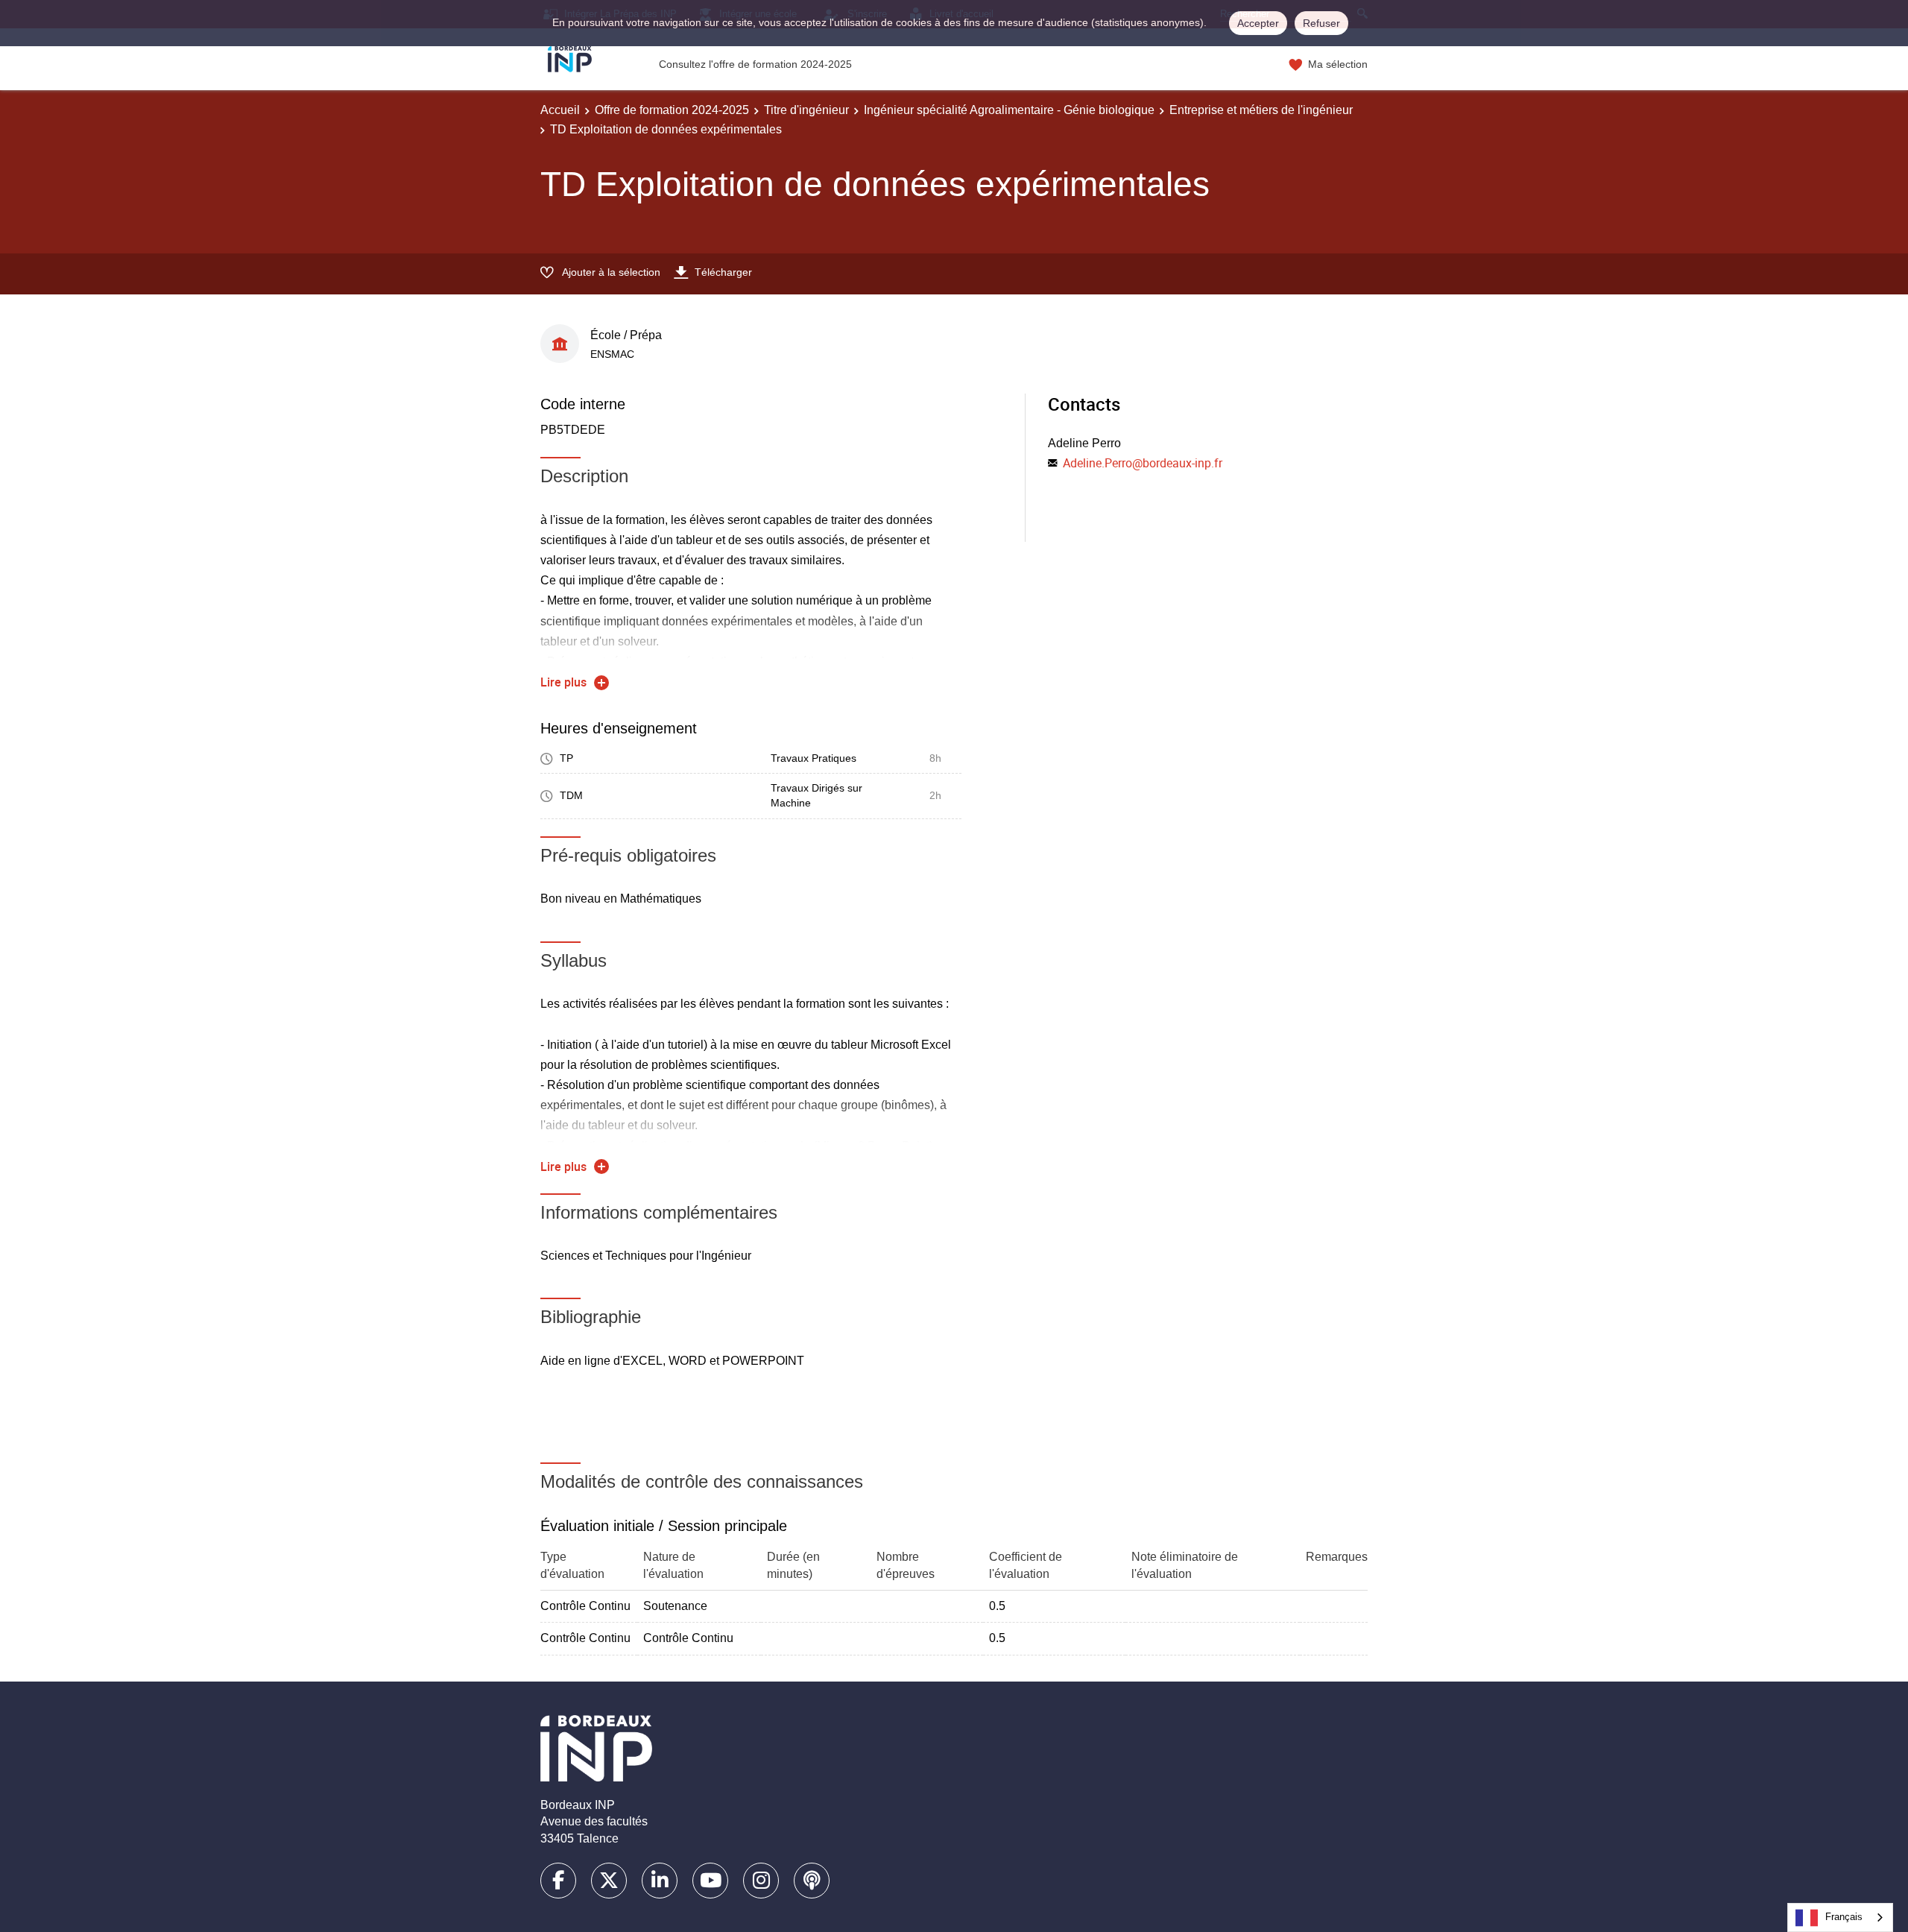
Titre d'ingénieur (806, 110)
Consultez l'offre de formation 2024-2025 (755, 64)
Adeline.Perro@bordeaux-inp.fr (1143, 463)
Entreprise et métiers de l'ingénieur (1261, 110)
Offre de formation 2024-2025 (672, 110)
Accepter (1258, 23)
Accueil (560, 110)
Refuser (1321, 23)
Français (1844, 1917)
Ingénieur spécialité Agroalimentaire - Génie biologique (1009, 110)
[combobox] (1840, 1917)
